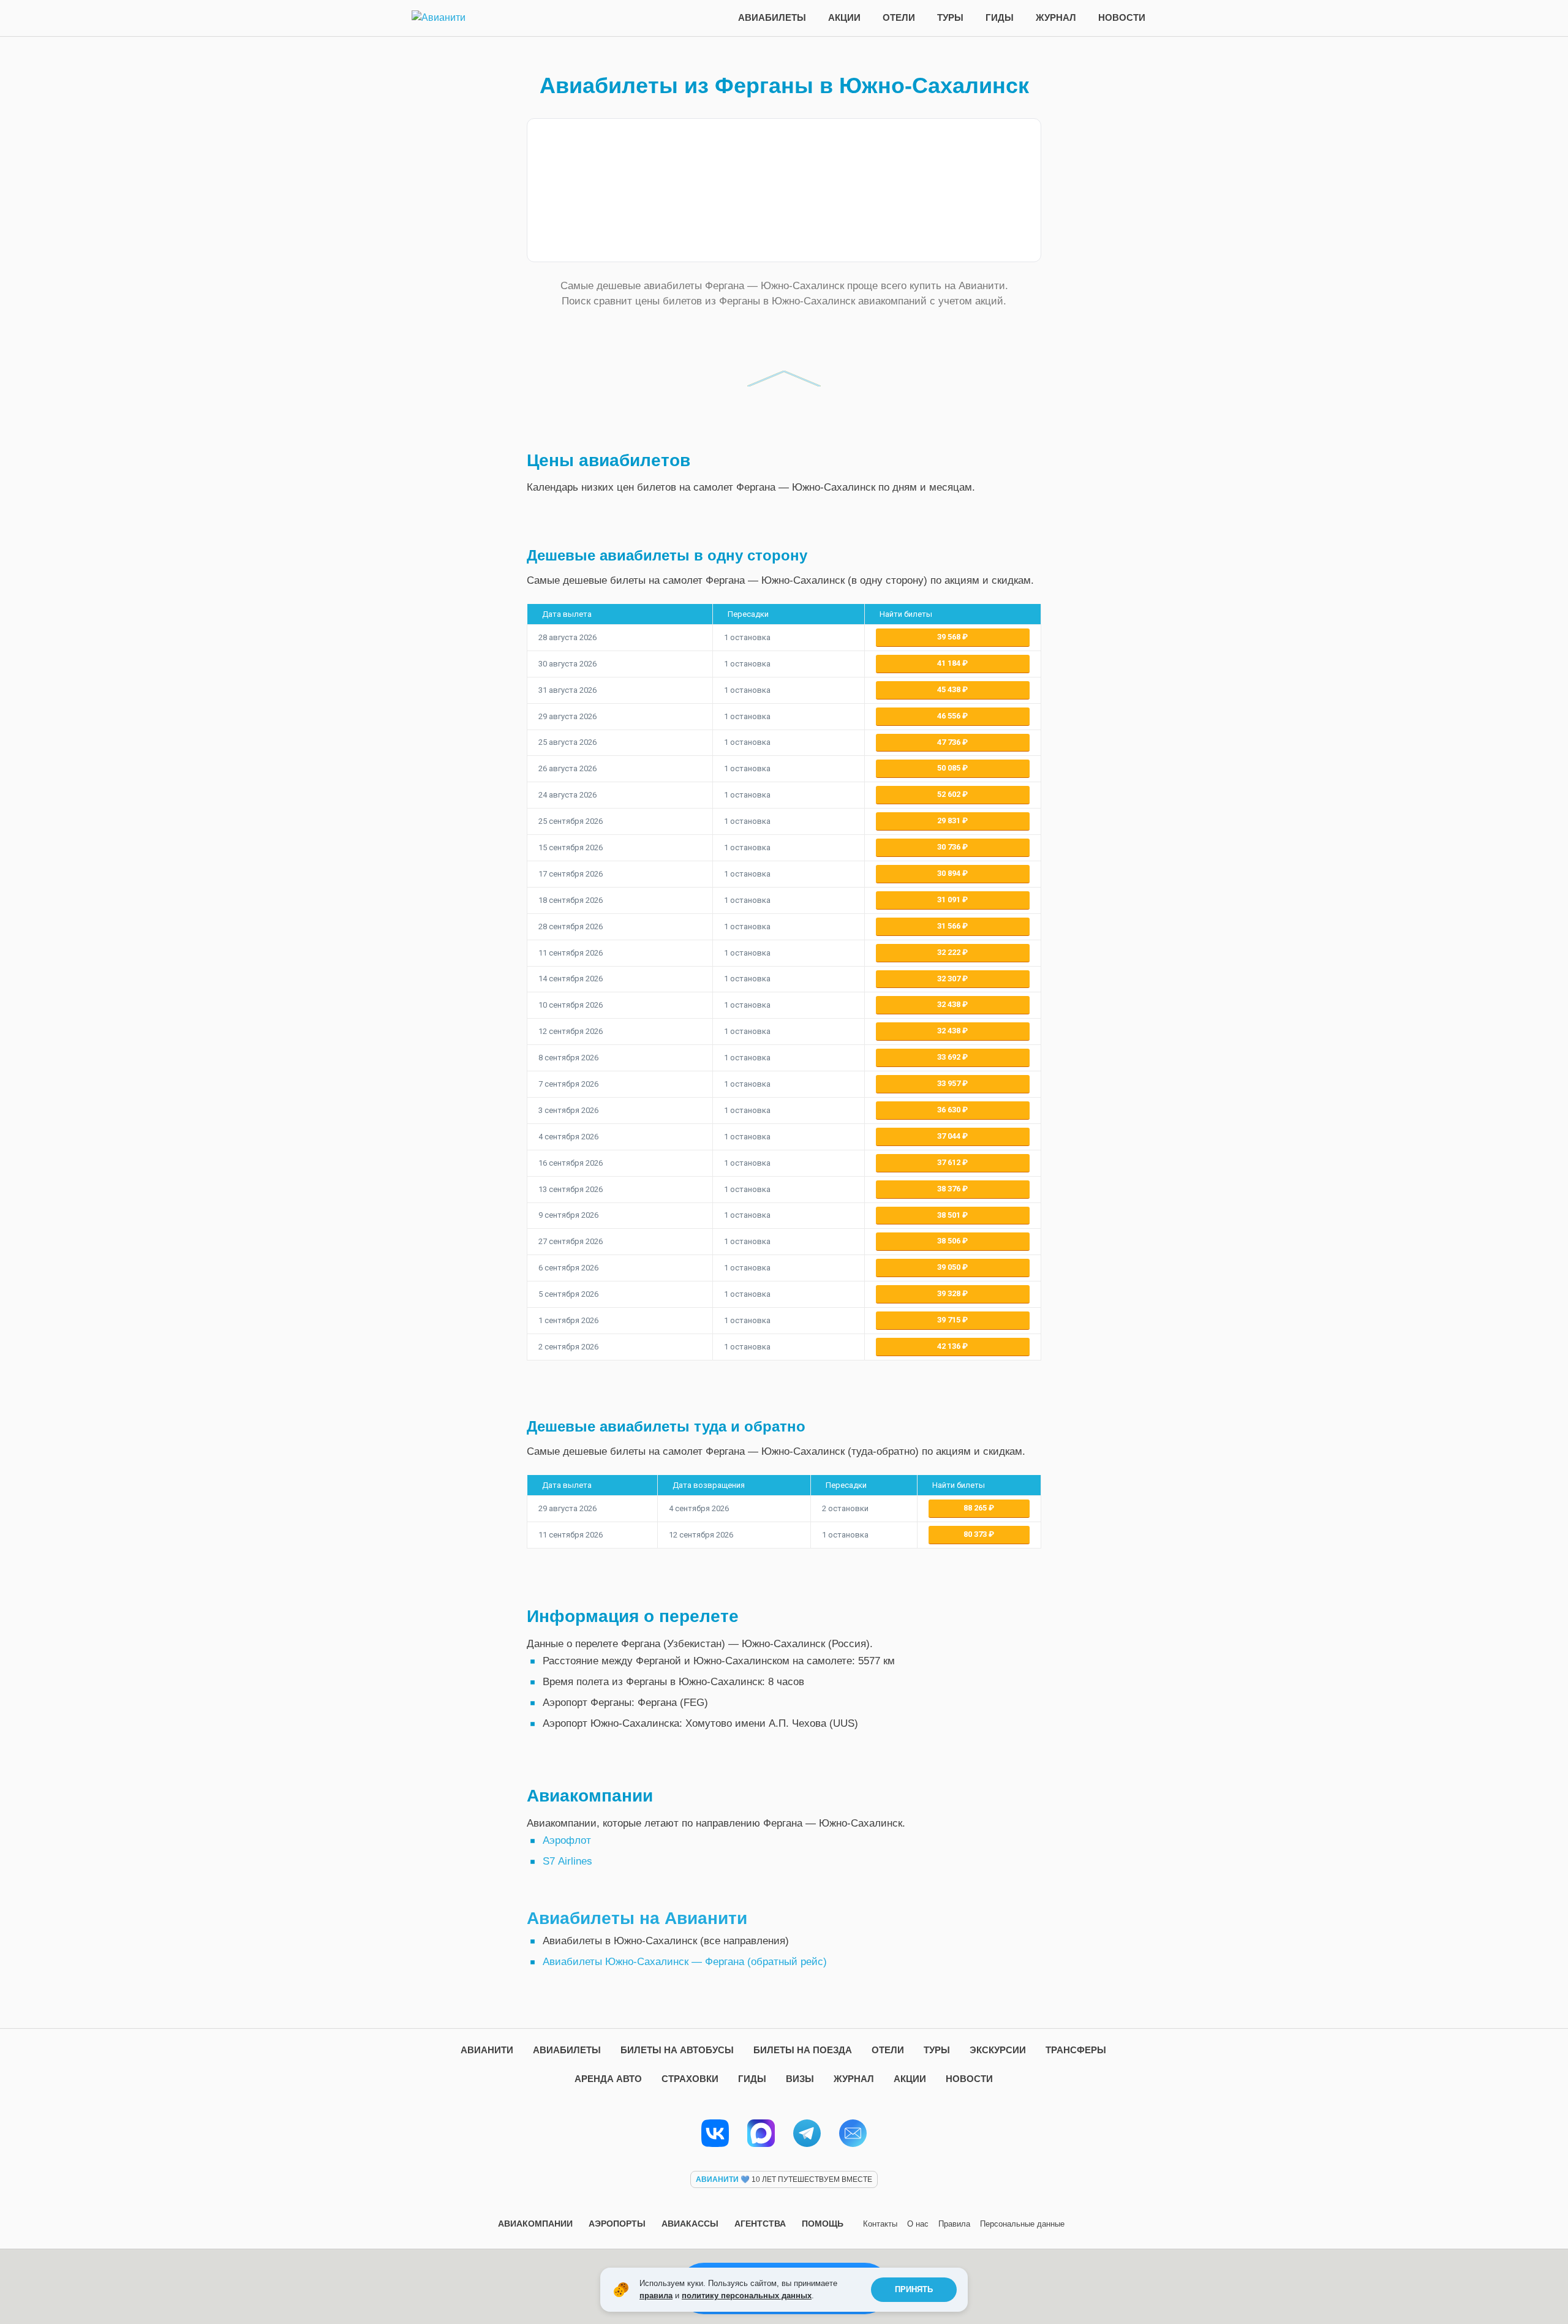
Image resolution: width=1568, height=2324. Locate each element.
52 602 (950, 794)
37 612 (950, 1162)
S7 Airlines (567, 1861)
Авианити (487, 2050)
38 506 (950, 1241)
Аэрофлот (567, 1840)
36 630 (950, 1110)
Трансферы (1076, 2050)
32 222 (950, 952)
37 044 (950, 1136)
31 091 (950, 900)
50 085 (950, 768)
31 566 (950, 926)
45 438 (950, 689)
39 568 (950, 637)
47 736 (950, 742)
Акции (844, 17)
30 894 (950, 873)
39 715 (950, 1320)
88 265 (976, 1508)
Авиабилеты (772, 17)
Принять (914, 2289)
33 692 (950, 1057)
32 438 (950, 1004)
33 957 (950, 1083)
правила (656, 2296)
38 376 (950, 1189)
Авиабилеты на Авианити (637, 1918)
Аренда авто (608, 2079)
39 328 (950, 1293)
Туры (950, 17)
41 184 (950, 663)
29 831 (950, 821)
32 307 (950, 979)
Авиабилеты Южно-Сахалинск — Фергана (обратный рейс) (685, 1962)
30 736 (950, 847)
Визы (800, 2079)
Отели (899, 17)
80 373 (976, 1534)
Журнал (1056, 17)
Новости (1122, 17)
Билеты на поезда (803, 2050)
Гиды (1000, 17)
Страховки (690, 2079)
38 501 (950, 1215)
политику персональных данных (747, 2296)
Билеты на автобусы (677, 2050)
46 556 (950, 716)
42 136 (950, 1346)
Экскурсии (998, 2050)
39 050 (950, 1267)
